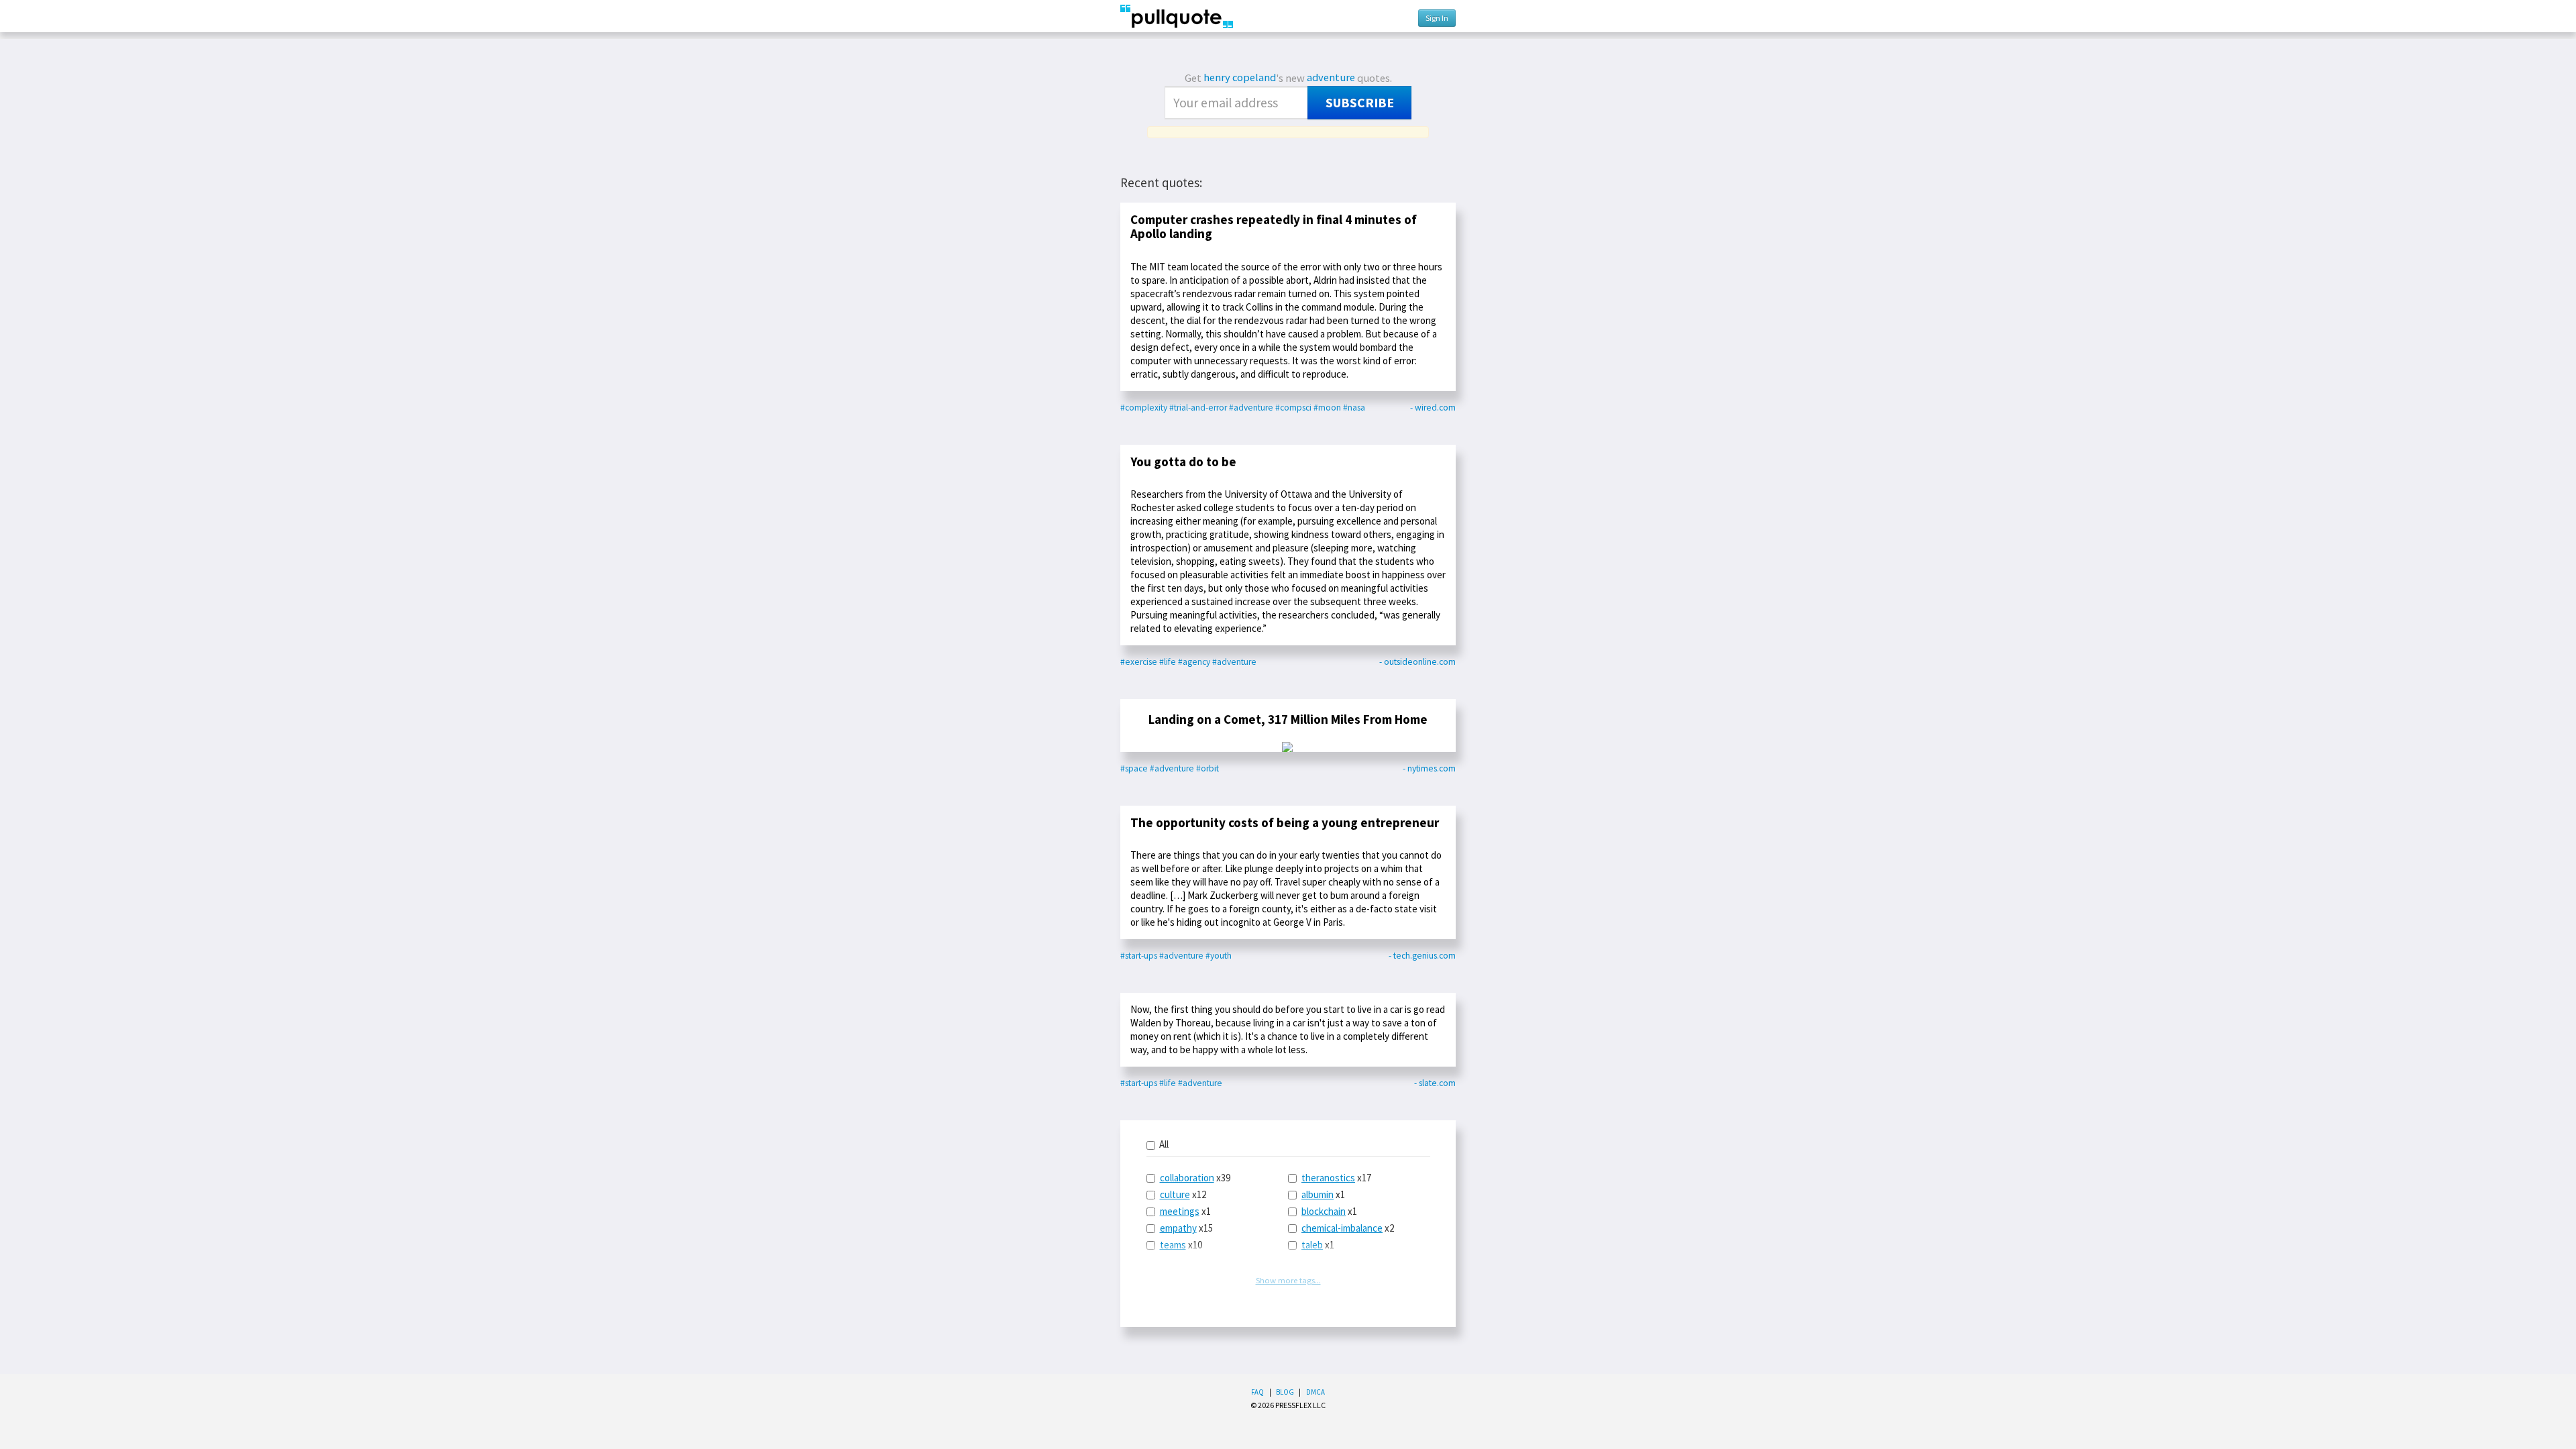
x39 (1195, 1178)
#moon (1327, 408)
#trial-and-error (1198, 408)
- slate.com (1435, 1083)
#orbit (1207, 768)
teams (1173, 1245)
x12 (1183, 1194)
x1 (1185, 1211)
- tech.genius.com (1422, 956)
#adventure (1251, 408)
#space (1134, 768)
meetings (1180, 1211)
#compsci (1293, 408)
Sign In (1437, 18)
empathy (1178, 1228)
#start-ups (1139, 956)
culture (1175, 1194)
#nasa (1354, 408)
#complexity (1144, 408)
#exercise (1139, 662)
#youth (1219, 956)
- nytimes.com (1429, 768)
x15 (1186, 1228)
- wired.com (1433, 408)
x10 (1181, 1245)
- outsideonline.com (1417, 662)
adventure (1331, 77)
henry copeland (1240, 77)
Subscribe (1360, 103)
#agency (1194, 662)
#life (1168, 662)
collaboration (1187, 1178)
